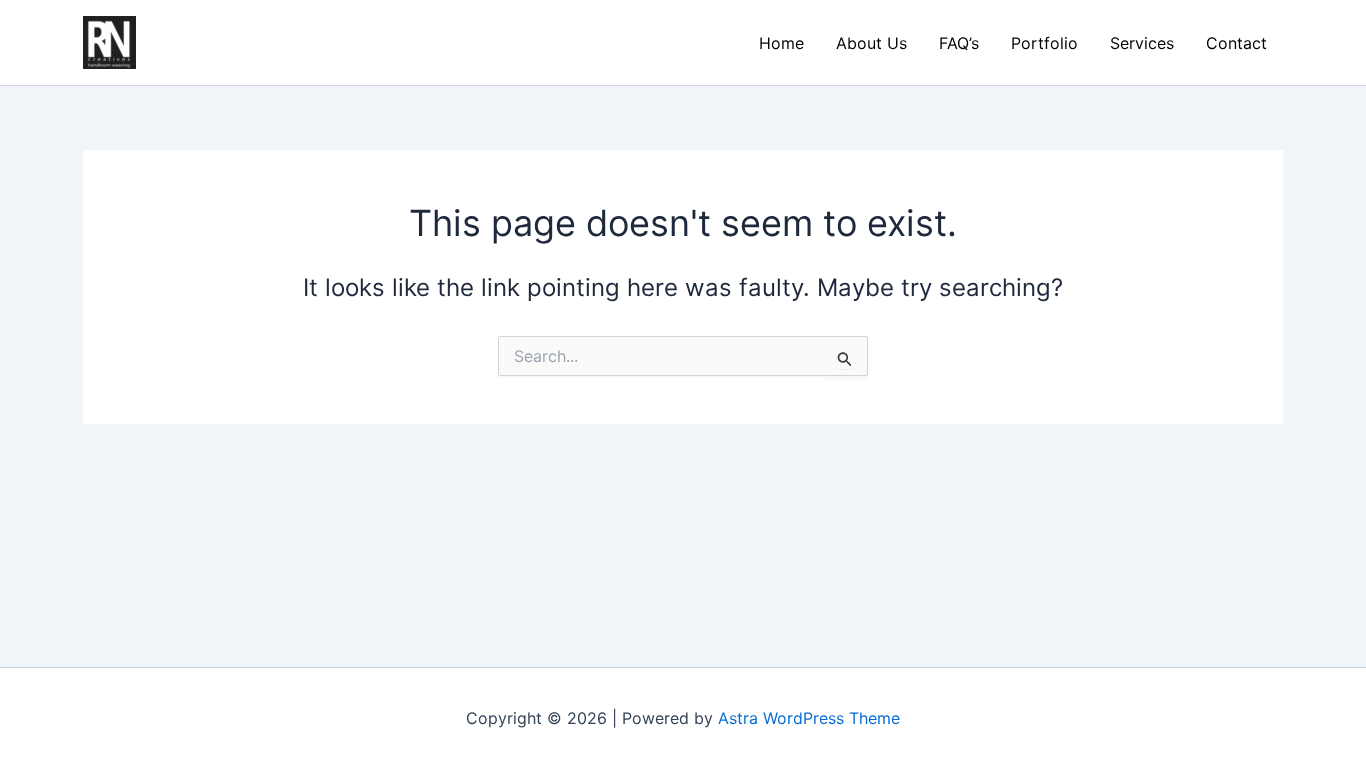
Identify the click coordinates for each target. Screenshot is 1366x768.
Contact (1236, 43)
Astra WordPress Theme (809, 718)
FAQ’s (959, 43)
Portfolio (1044, 43)
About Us (871, 43)
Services (1142, 43)
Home (781, 43)
